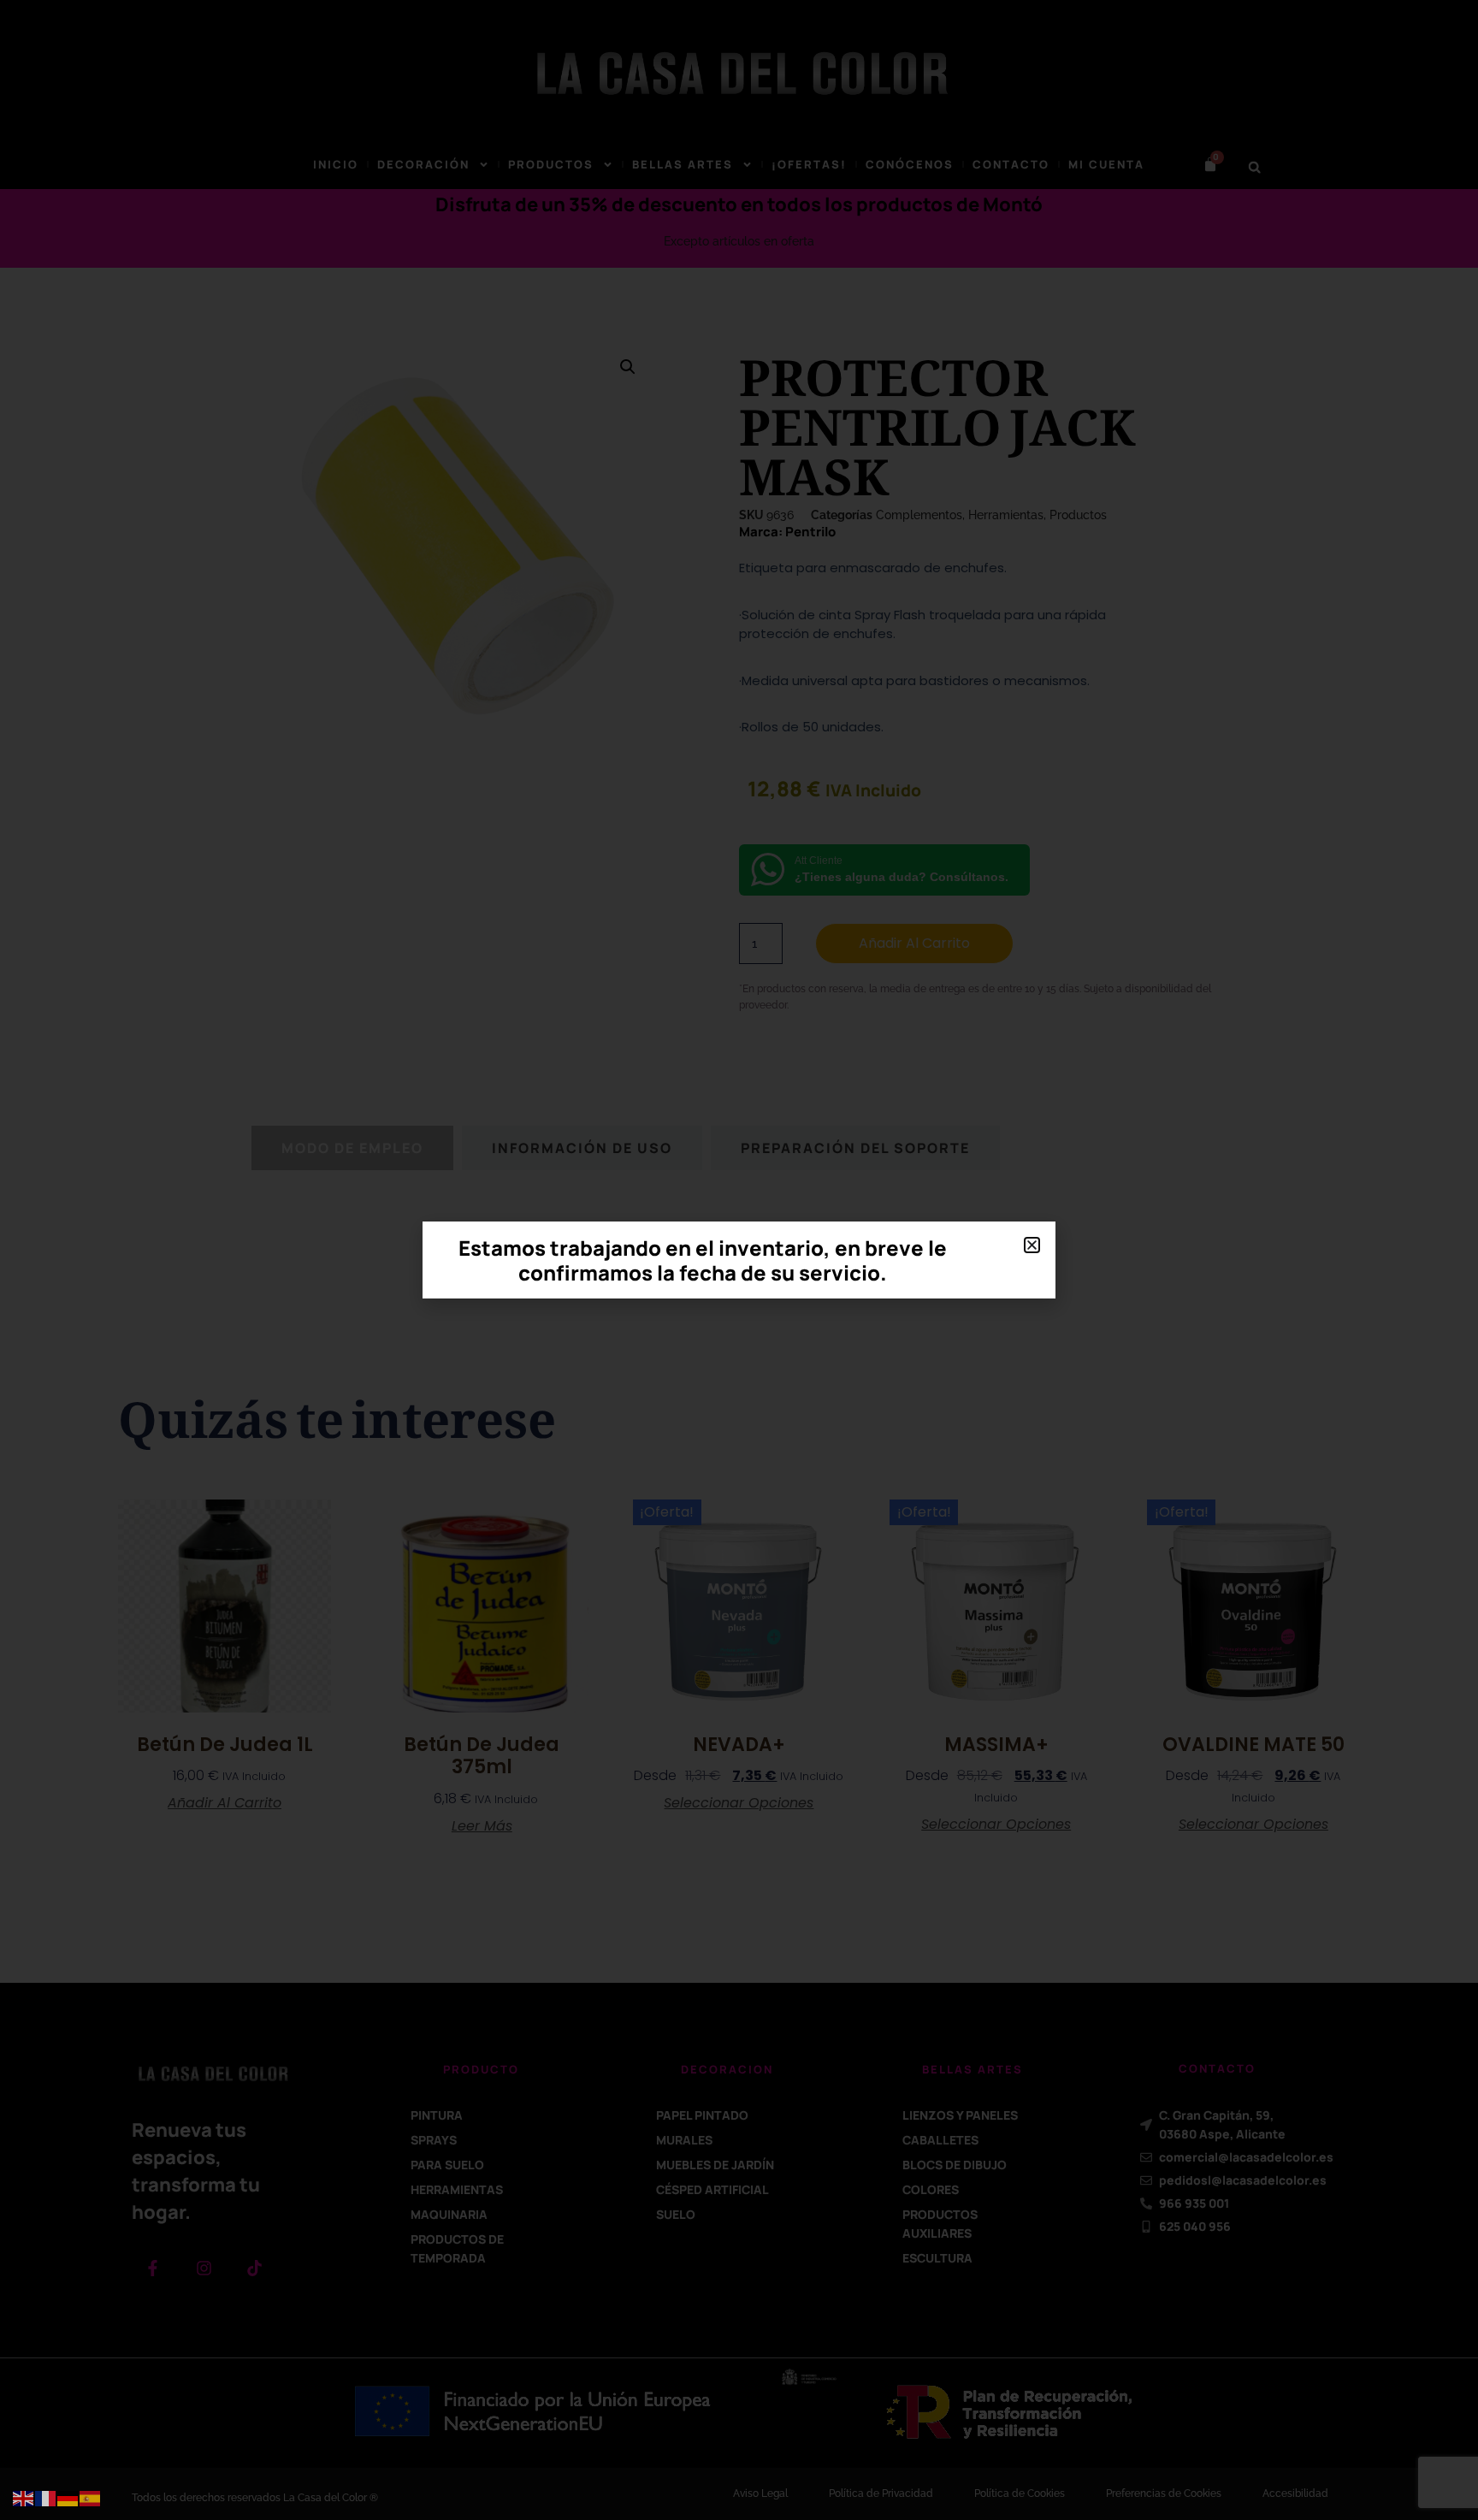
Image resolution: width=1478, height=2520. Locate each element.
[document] (739, 1260)
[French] (46, 2498)
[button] (1032, 1245)
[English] (24, 2498)
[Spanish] (91, 2498)
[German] (68, 2498)
